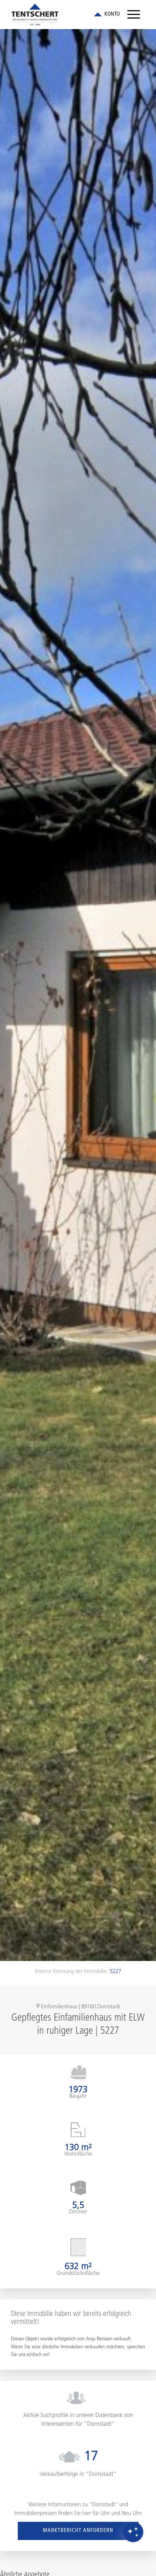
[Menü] (134, 15)
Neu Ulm (132, 2514)
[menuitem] (134, 15)
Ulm (105, 2514)
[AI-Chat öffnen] (133, 2532)
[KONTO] (107, 15)
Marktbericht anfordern (78, 2531)
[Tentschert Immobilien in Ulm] (65, 15)
